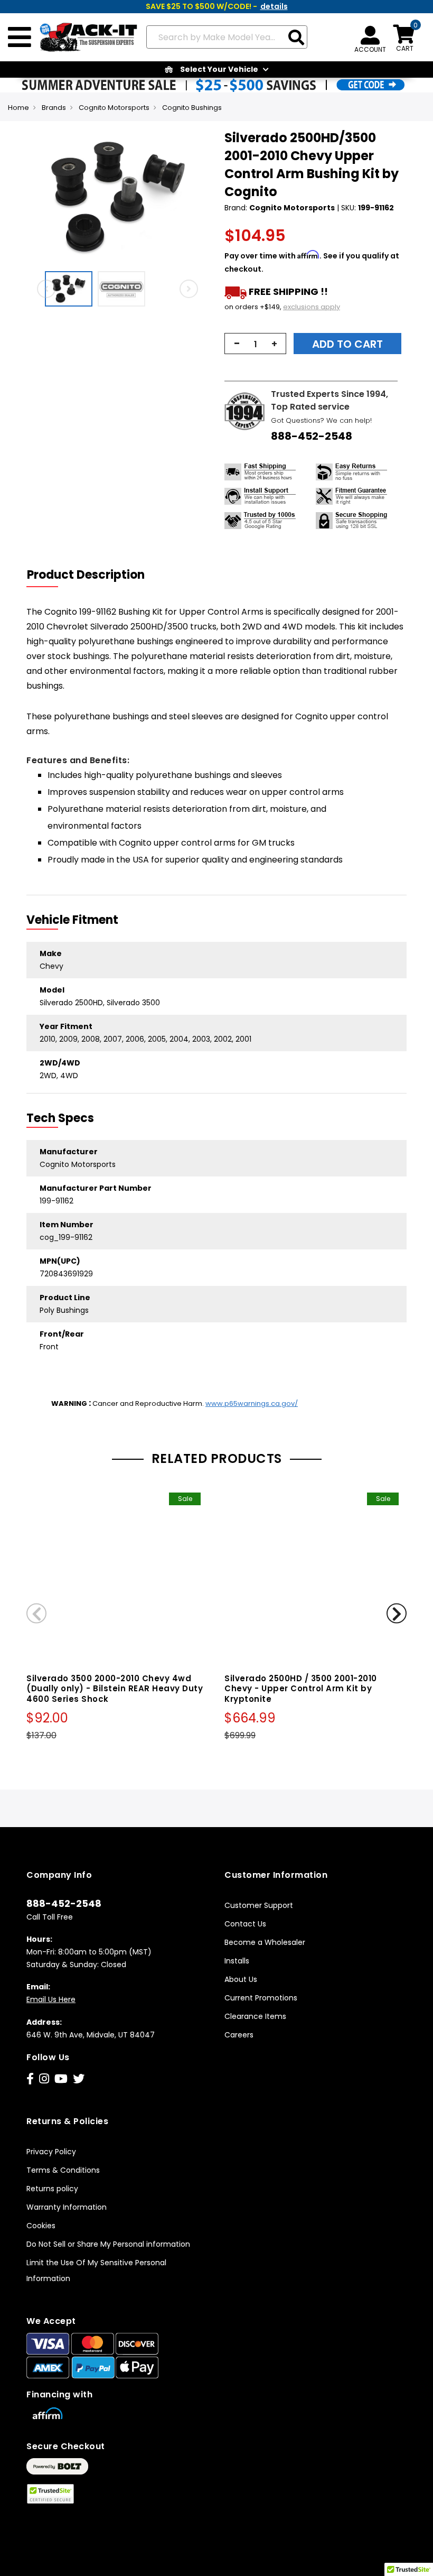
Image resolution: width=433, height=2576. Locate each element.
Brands (54, 108)
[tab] (92, 575)
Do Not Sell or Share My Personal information (108, 2244)
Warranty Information (67, 2207)
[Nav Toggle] (20, 38)
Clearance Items (255, 2016)
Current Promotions (261, 1998)
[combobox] (227, 37)
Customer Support (259, 1905)
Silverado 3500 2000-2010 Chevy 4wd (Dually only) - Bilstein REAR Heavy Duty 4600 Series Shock (115, 1689)
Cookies (41, 2226)
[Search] (296, 38)
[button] (71, 289)
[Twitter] (79, 2079)
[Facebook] (30, 2079)
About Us (241, 1979)
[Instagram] (44, 2079)
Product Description (86, 575)
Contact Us (245, 1924)
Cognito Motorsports (114, 108)
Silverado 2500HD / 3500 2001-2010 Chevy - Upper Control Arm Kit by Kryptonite (301, 1689)
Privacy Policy (51, 2152)
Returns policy (52, 2189)
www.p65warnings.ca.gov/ (252, 1403)
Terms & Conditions (63, 2170)
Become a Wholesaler (265, 1942)
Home (18, 108)
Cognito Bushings (192, 108)
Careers (239, 2035)
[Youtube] (61, 2079)
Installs (237, 1961)
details (274, 6)
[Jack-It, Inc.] (85, 38)
